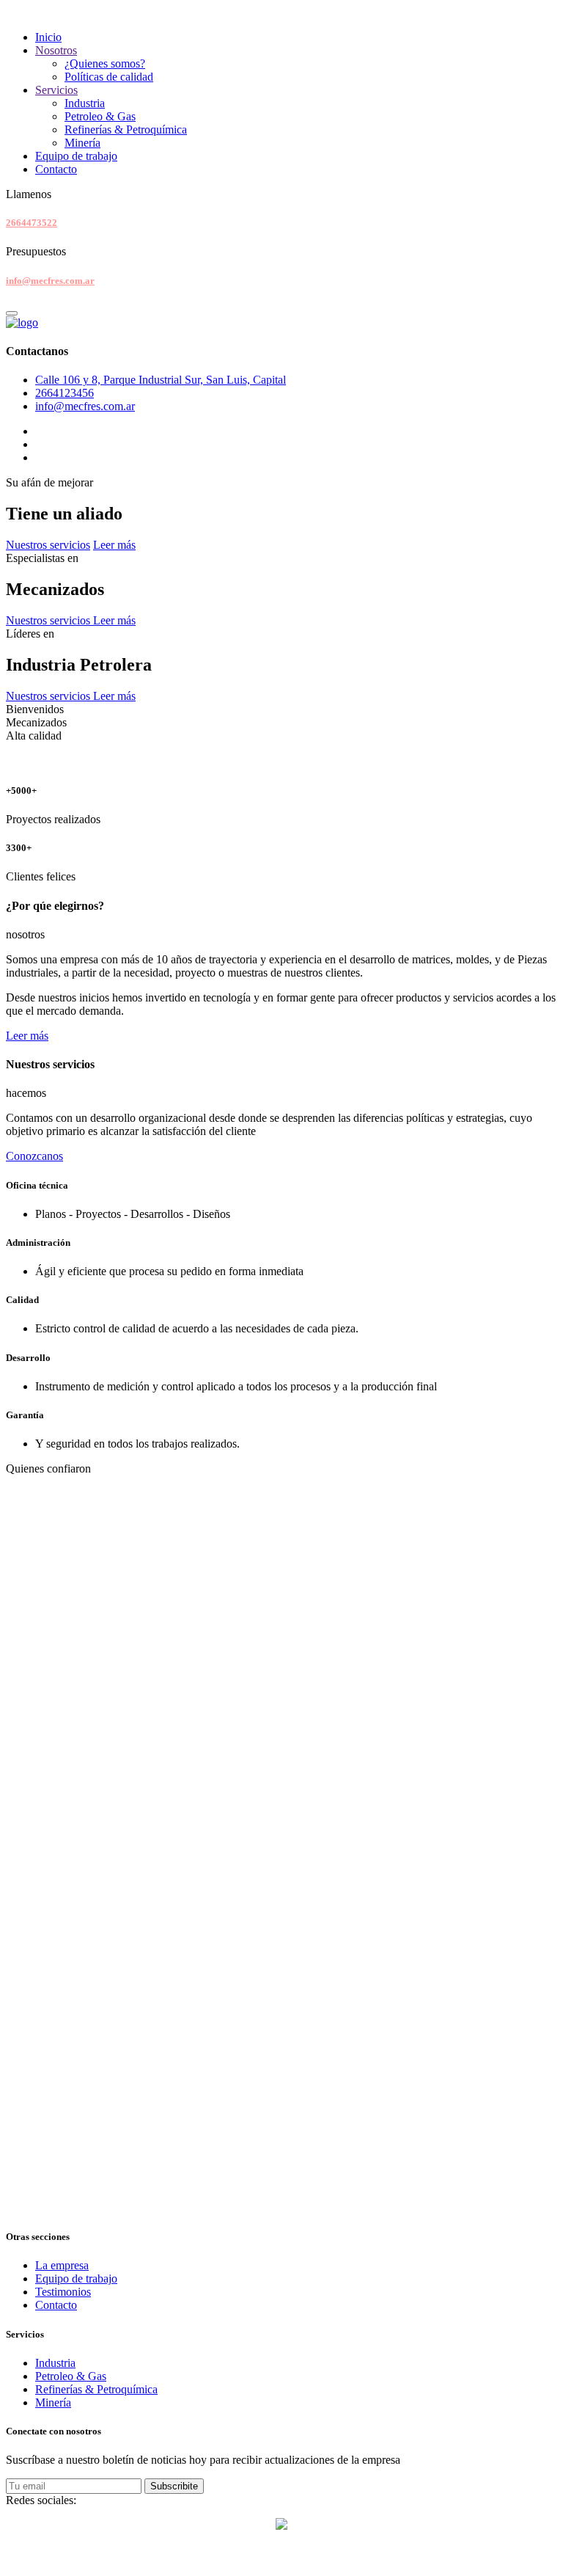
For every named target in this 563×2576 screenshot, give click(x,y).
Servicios (56, 90)
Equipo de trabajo (76, 156)
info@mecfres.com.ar (50, 281)
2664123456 (65, 393)
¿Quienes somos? (105, 63)
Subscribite (174, 2486)
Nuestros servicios (48, 545)
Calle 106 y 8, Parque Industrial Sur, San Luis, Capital (161, 380)
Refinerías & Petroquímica (126, 129)
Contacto (56, 169)
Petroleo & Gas (100, 116)
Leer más (114, 545)
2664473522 (32, 223)
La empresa (62, 2265)
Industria (85, 103)
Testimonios (63, 2292)
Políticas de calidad (109, 77)
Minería (82, 143)
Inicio (48, 37)
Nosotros (56, 50)
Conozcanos (34, 1156)
